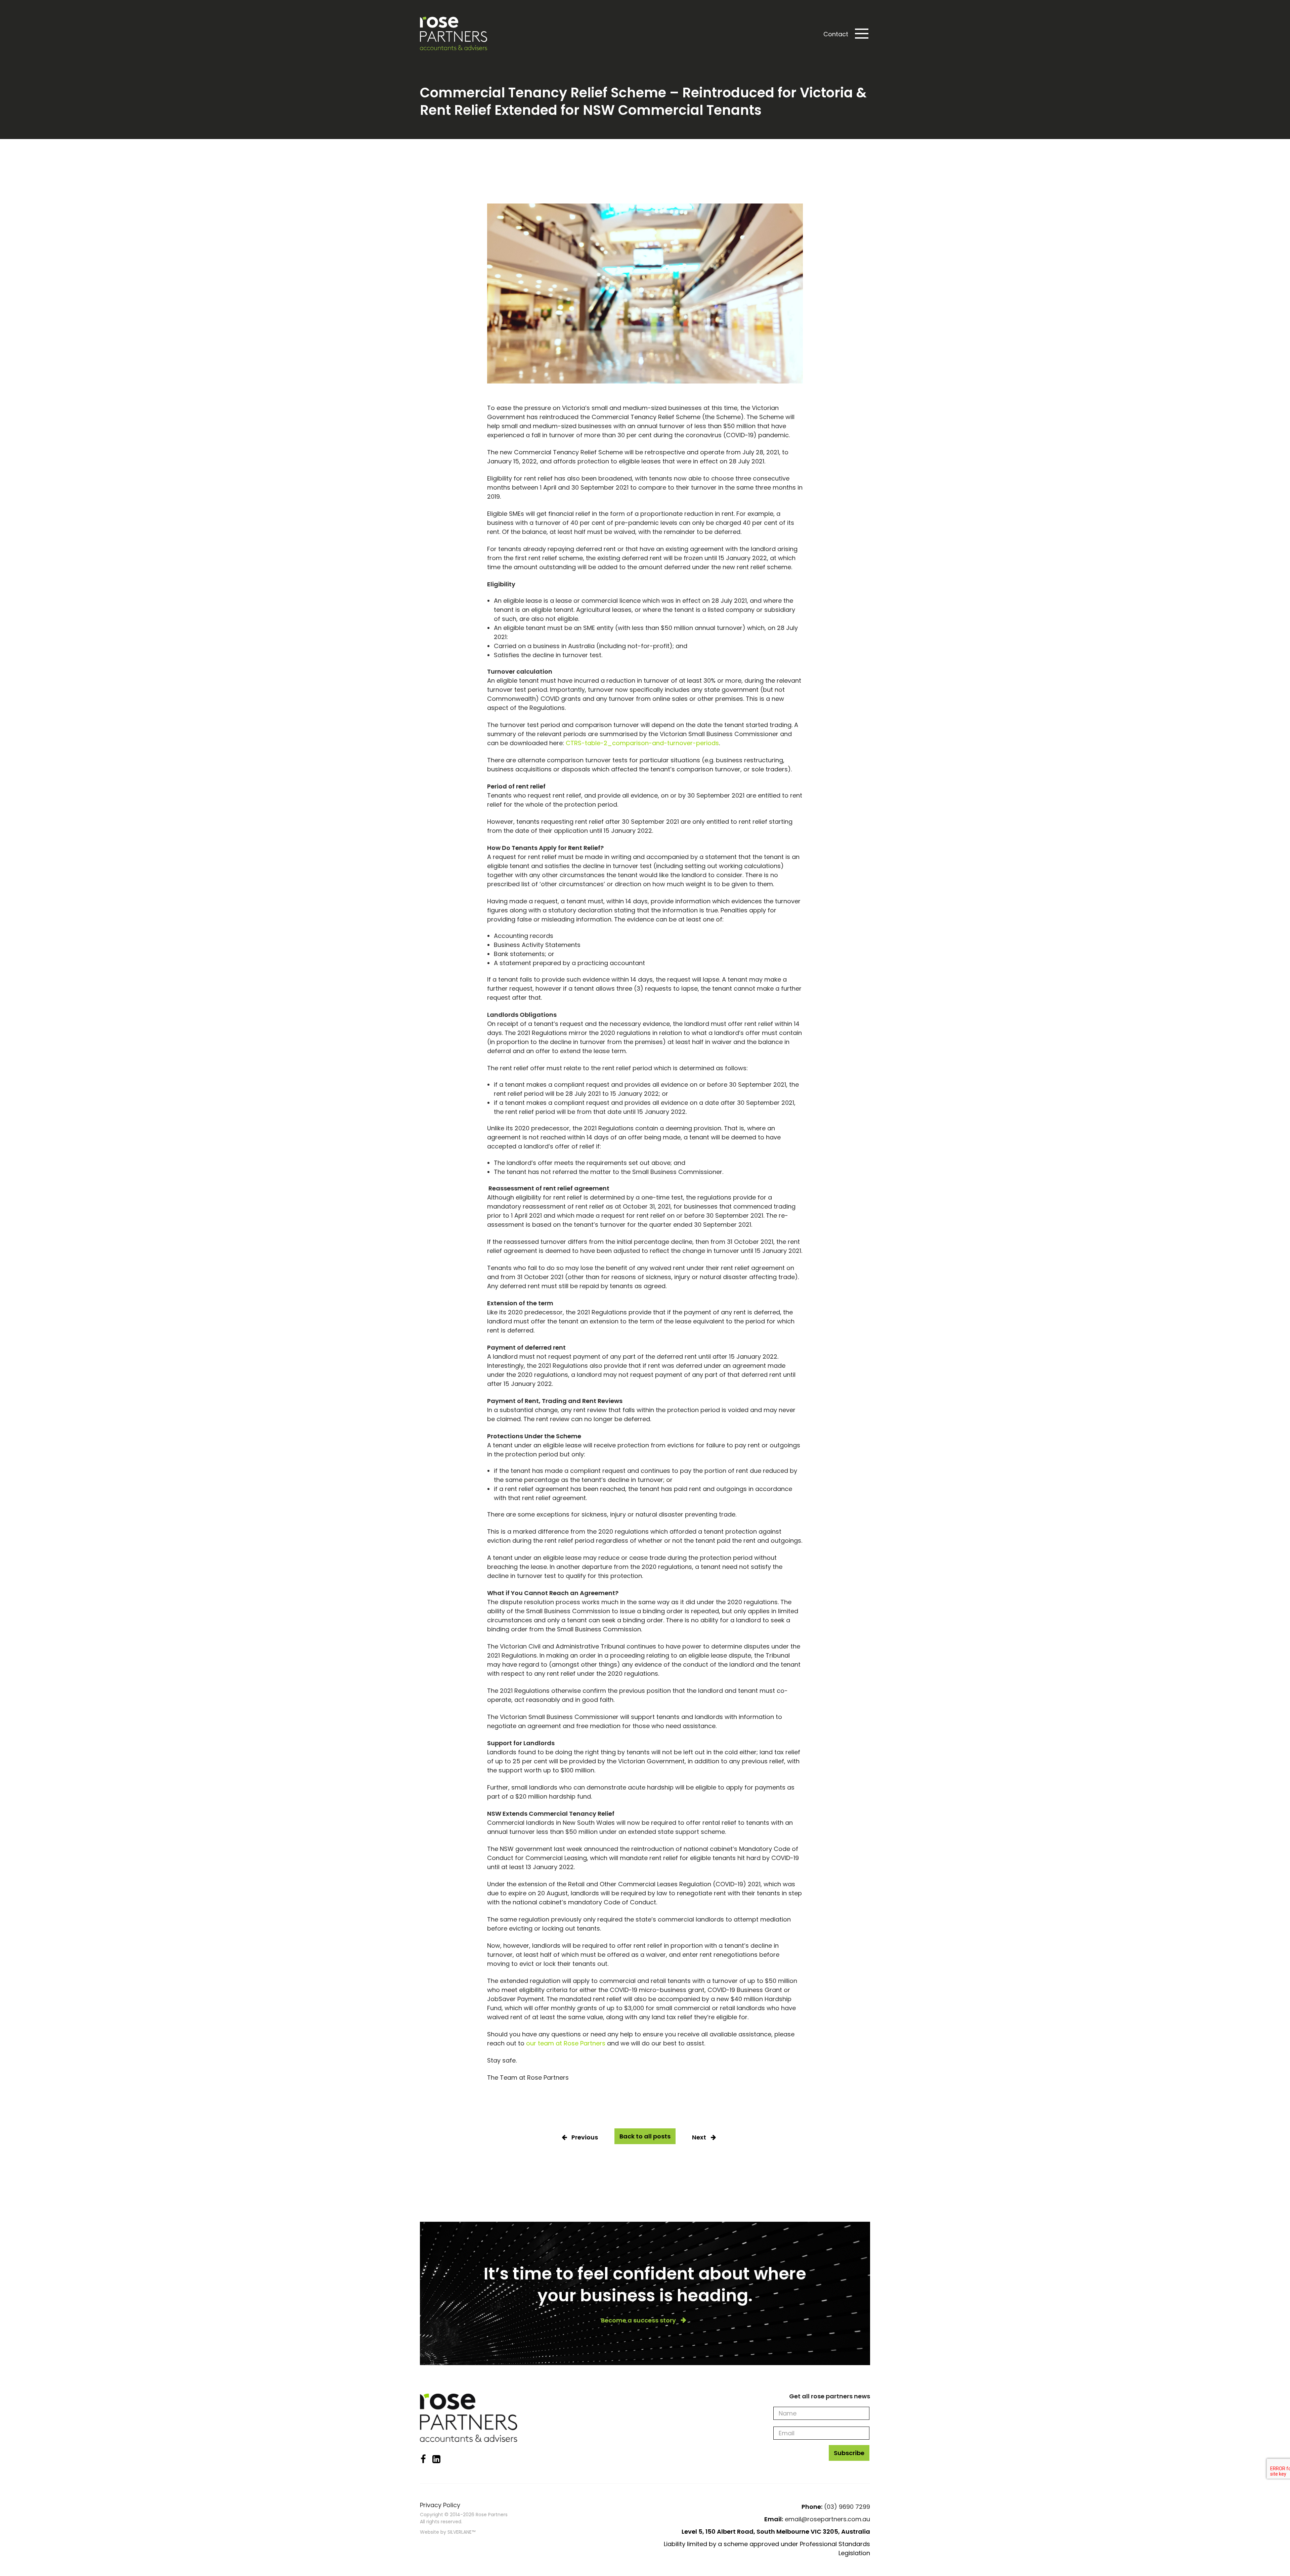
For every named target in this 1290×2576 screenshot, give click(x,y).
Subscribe (849, 2453)
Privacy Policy (440, 2505)
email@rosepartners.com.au (827, 2519)
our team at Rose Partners (566, 2043)
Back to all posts (645, 2136)
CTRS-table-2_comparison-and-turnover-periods (642, 743)
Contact (836, 34)
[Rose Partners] (454, 34)
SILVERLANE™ (461, 2532)
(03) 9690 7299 (847, 2507)
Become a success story (638, 2320)
